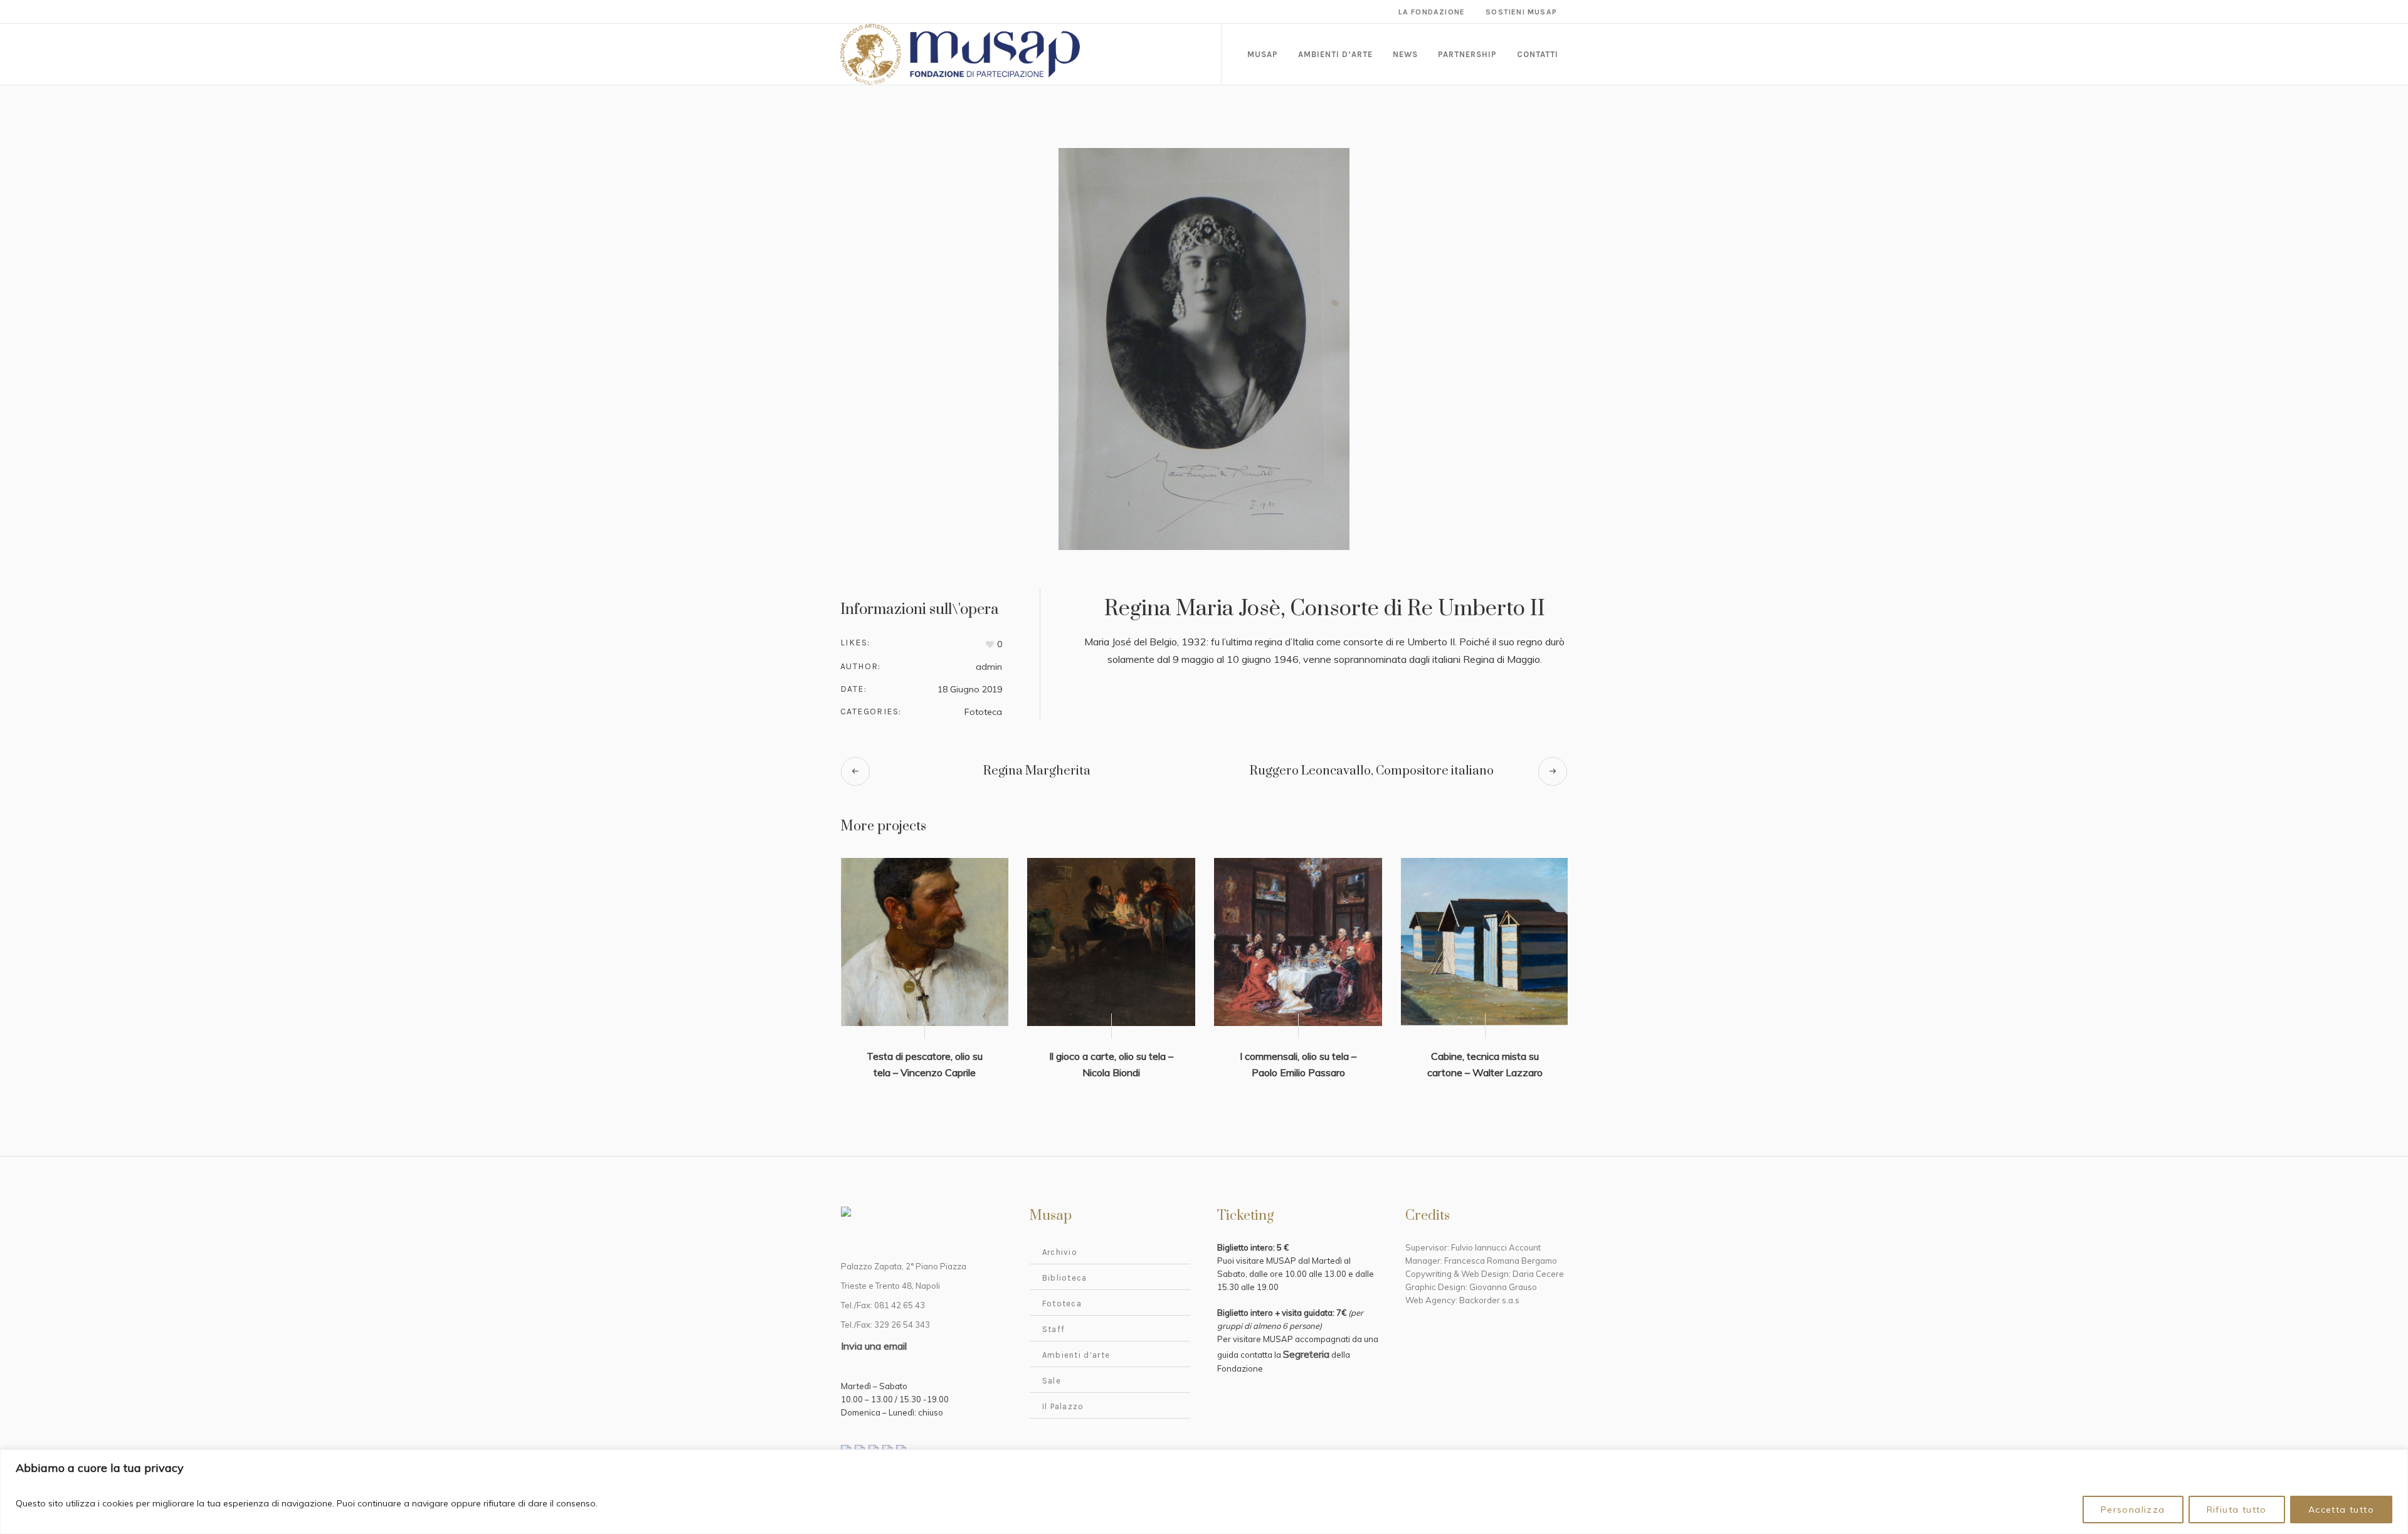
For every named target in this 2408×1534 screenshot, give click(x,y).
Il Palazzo (1063, 1406)
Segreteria (1306, 1354)
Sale (1052, 1381)
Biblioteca (1065, 1278)
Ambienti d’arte (1076, 1355)
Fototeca (983, 712)
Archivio (1060, 1252)
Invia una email (874, 1346)
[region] (1204, 1492)
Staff (1054, 1329)
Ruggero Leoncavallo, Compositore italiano (1372, 771)
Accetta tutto (2341, 1510)
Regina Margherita (1037, 771)
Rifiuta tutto (2237, 1510)
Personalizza (2133, 1510)
